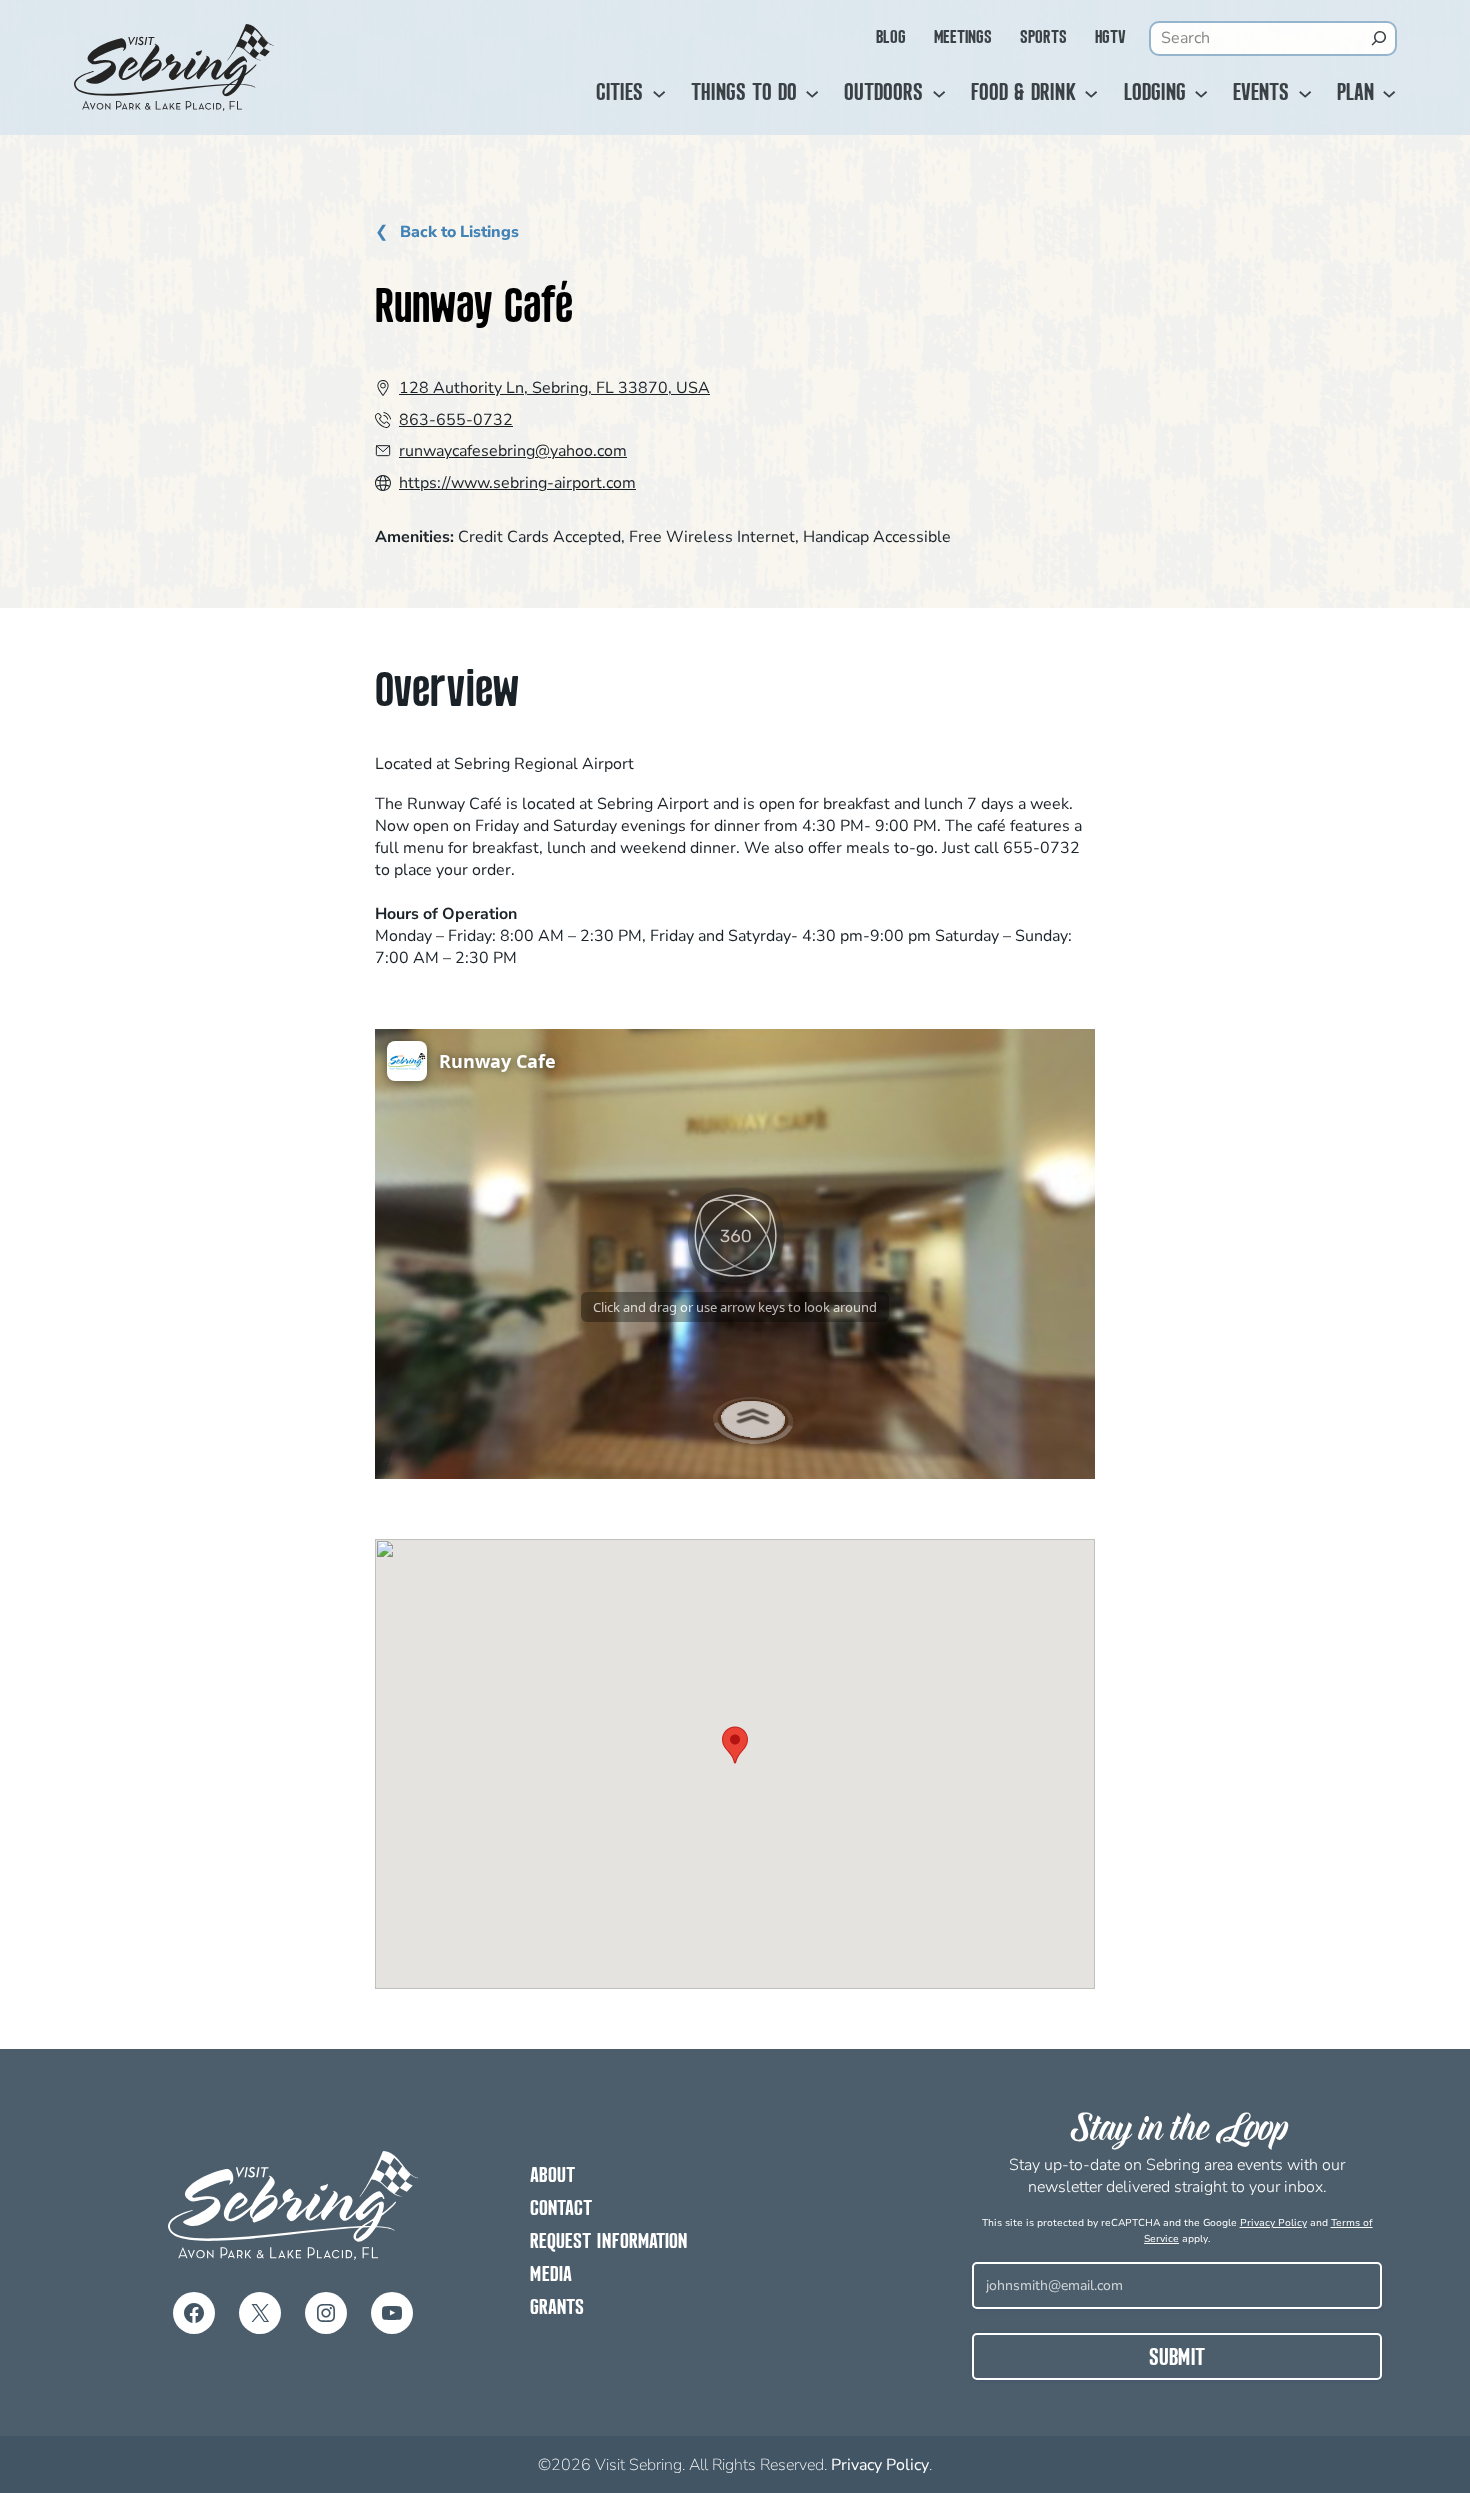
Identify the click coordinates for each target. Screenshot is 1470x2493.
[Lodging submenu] (1201, 94)
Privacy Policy (1273, 2223)
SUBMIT (1177, 2359)
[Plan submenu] (1389, 94)
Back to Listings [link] (457, 232)
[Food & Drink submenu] (1091, 94)
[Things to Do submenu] (812, 94)
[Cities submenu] (659, 94)
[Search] (1379, 38)
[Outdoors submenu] (939, 94)
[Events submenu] (1305, 94)
